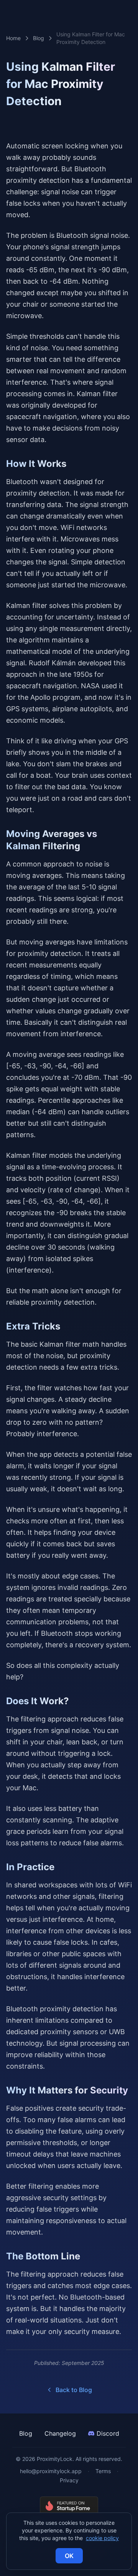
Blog (39, 38)
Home (13, 38)
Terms (103, 2471)
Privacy (69, 2480)
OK (69, 2556)
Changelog (60, 2433)
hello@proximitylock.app (51, 2471)
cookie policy (102, 2538)
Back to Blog (74, 2390)
